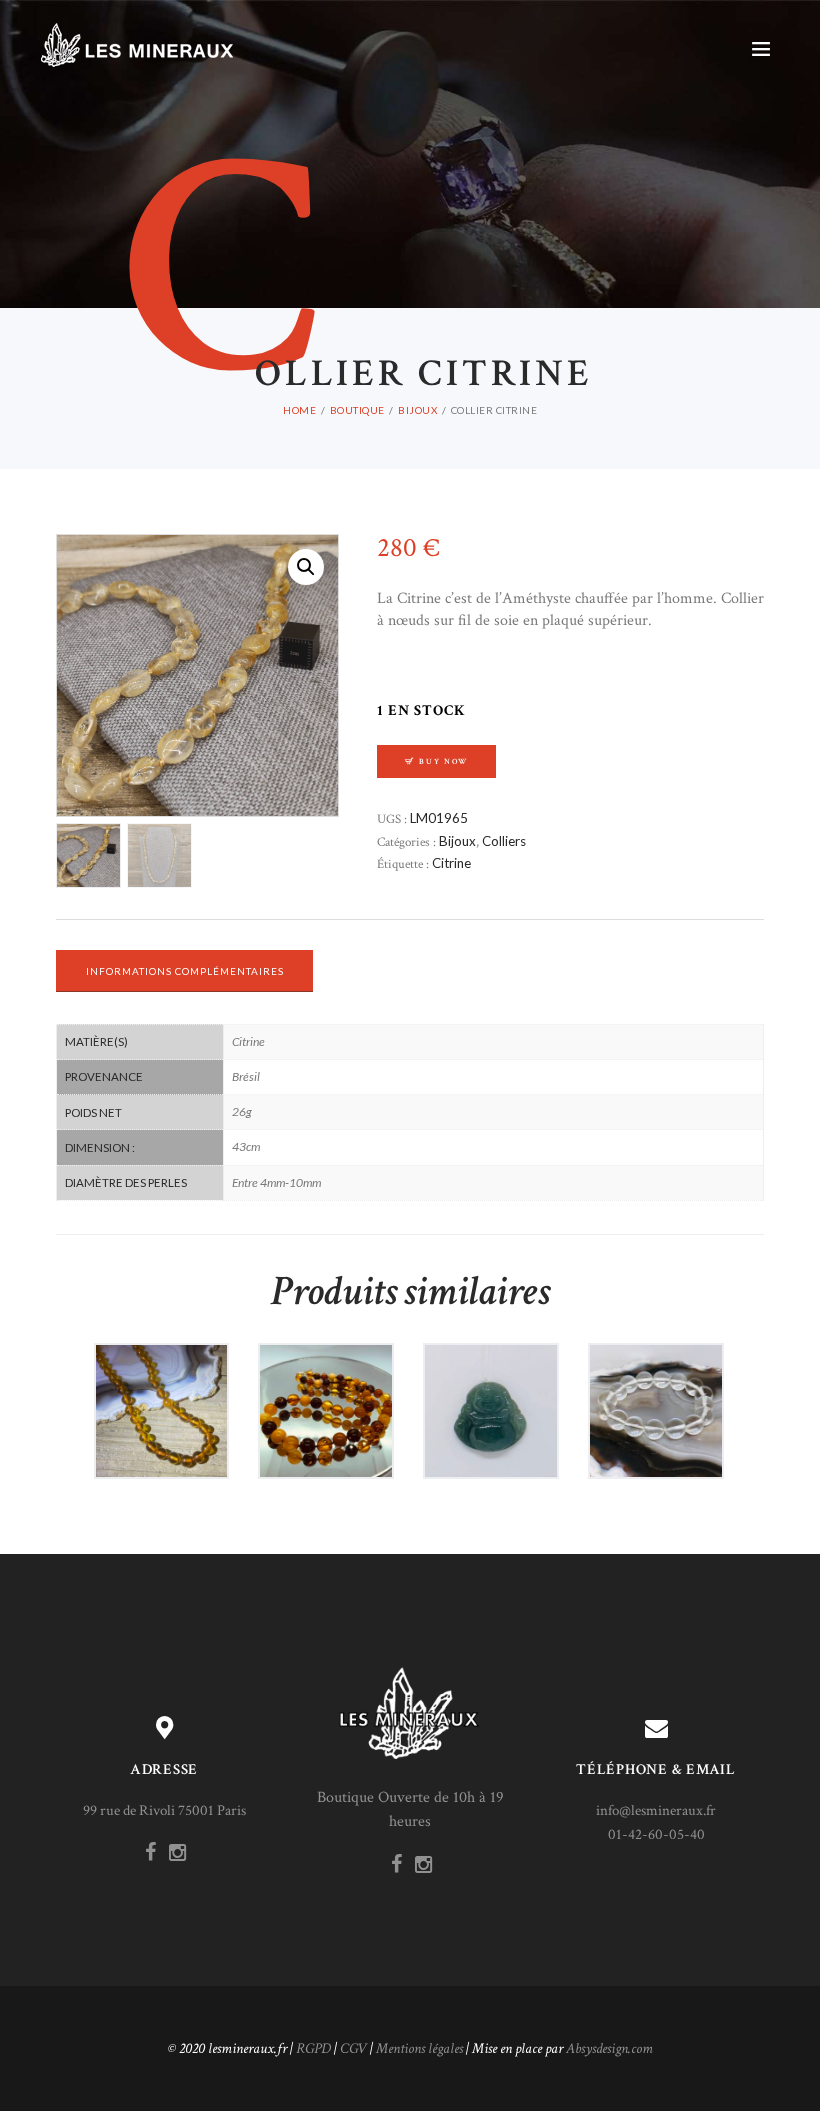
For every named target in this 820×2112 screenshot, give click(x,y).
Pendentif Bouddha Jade (491, 1391)
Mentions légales (419, 2048)
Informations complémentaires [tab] (185, 971)
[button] (306, 567)
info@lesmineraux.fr (656, 1810)
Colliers (504, 841)
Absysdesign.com (609, 2048)
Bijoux (417, 410)
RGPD (313, 2048)
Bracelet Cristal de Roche (655, 1391)
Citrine (451, 863)
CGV (353, 2048)
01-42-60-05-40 (656, 1834)
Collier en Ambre (161, 1391)
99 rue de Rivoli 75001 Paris (164, 1810)
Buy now (443, 761)
